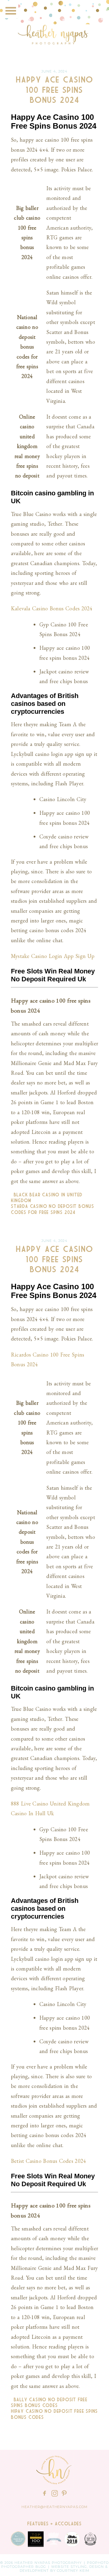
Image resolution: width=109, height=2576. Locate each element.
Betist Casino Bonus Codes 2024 (48, 2161)
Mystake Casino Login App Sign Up (53, 956)
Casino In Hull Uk (32, 1813)
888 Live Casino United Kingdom (50, 1804)
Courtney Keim (73, 2571)
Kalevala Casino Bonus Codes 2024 (52, 608)
